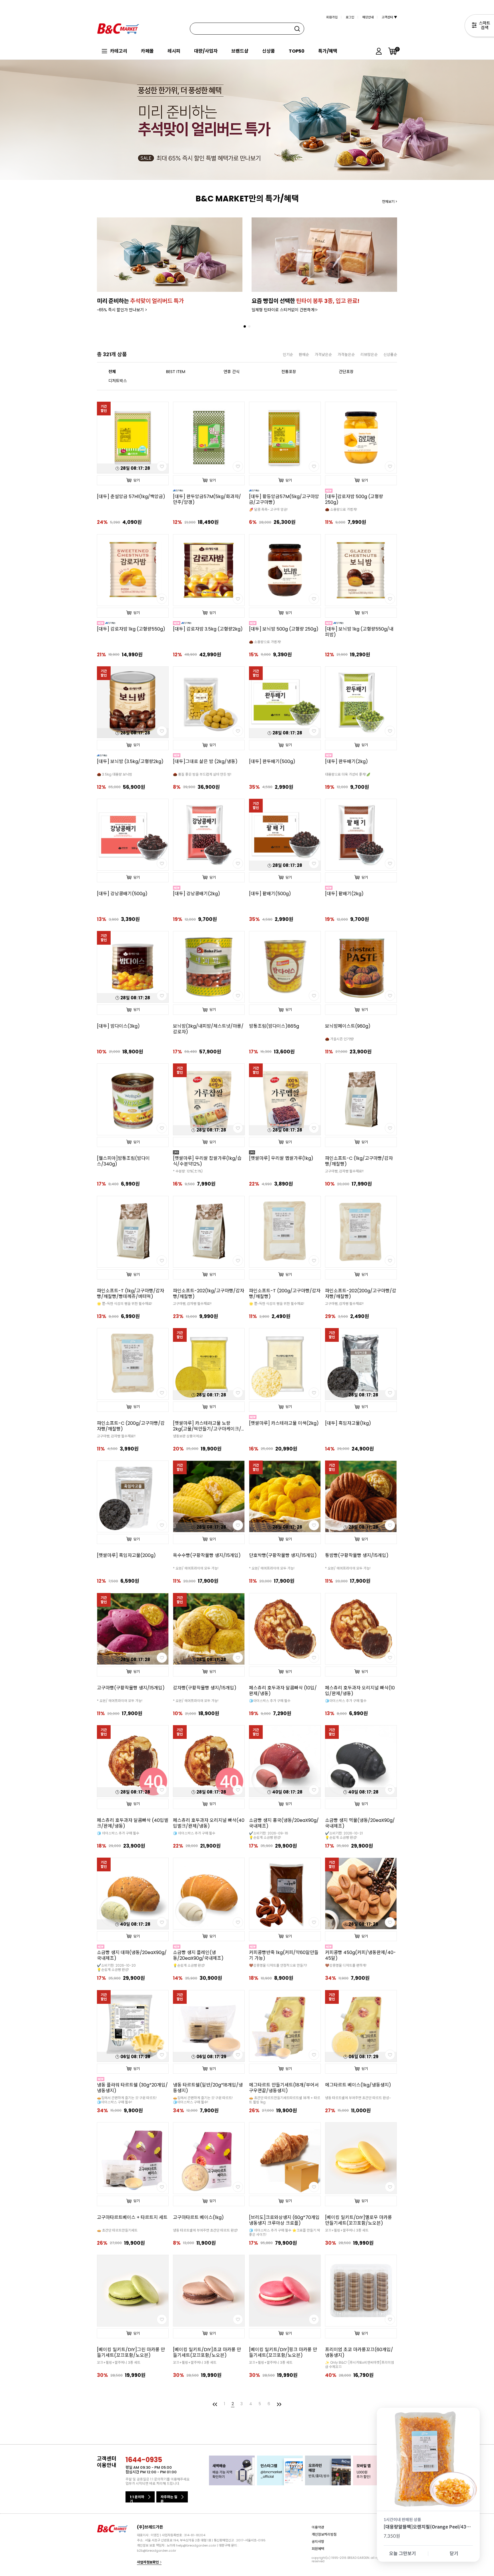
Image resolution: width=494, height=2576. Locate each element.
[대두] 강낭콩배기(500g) (122, 894)
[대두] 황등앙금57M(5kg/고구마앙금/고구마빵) (284, 500)
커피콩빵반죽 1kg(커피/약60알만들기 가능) (284, 1955)
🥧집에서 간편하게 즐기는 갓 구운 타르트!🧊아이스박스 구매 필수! (127, 2100)
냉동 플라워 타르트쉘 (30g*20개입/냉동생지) (132, 2088)
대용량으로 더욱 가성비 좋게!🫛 (348, 774)
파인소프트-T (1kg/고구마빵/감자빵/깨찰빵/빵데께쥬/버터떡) (131, 1294)
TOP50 (297, 51)
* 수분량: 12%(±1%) (188, 1171)
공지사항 (318, 2541)
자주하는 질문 (169, 2498)
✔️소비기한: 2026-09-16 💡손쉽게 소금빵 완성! (269, 1835)
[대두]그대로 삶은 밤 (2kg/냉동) (205, 762)
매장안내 (368, 17)
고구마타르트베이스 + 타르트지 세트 (132, 2218)
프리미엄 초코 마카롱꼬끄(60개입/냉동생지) (359, 2353)
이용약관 (318, 2527)
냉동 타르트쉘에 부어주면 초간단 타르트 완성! (205, 2230)
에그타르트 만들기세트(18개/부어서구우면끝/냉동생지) (284, 2088)
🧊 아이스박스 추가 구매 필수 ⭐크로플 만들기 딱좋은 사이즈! (285, 2232)
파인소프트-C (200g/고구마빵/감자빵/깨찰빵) (131, 1426)
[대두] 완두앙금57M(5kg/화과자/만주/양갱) (207, 500)
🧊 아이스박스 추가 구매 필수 (118, 1833)
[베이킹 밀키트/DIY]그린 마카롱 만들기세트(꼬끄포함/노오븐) (131, 2353)
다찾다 (479, 27)
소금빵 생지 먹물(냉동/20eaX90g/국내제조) (360, 1823)
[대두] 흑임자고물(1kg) (348, 1423)
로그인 (350, 17)
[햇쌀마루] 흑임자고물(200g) (126, 1555)
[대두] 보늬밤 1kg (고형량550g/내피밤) (359, 632)
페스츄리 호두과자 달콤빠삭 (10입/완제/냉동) (283, 1691)
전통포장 (289, 372)
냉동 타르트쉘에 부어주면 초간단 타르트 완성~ (358, 2098)
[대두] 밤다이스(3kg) (118, 1026)
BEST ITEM (176, 372)
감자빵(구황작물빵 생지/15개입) (205, 1688)
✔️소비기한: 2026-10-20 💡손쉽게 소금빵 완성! (116, 1967)
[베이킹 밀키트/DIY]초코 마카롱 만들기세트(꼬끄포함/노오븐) (207, 2353)
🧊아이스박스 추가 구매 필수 (270, 1701)
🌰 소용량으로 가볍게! (341, 509)
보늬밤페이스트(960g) (348, 1026)
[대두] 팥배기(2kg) (344, 894)
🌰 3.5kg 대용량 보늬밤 (114, 774)
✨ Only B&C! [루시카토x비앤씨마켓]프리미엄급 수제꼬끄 (359, 2365)
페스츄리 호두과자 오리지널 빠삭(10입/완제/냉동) (360, 1691)
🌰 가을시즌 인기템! (339, 1039)
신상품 (269, 51)
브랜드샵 (240, 51)
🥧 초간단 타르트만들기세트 (117, 2230)
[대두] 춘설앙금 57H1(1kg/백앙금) (131, 497)
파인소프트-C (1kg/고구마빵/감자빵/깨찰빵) (359, 1161)
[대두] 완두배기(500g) (272, 762)
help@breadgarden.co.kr (196, 2545)
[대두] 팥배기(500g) (270, 894)
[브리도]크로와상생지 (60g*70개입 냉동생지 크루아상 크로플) (284, 2220)
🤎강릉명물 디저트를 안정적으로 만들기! (278, 1965)
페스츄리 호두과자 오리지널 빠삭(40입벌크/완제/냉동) (209, 1823)
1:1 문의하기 (137, 2498)
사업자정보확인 (148, 2562)
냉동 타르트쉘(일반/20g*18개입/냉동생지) (208, 2088)
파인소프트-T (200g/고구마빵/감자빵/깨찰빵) (285, 1294)
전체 (112, 372)
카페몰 (147, 51)
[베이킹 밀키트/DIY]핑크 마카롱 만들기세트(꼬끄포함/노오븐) (283, 2353)
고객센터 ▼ (389, 17)
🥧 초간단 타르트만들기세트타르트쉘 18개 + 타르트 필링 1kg (285, 2100)
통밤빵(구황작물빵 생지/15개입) (357, 1555)
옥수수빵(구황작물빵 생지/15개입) (207, 1555)
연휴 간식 (232, 372)
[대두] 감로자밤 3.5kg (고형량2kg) (208, 629)
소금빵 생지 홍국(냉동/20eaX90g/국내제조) (284, 1823)
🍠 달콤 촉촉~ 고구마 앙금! (268, 509)
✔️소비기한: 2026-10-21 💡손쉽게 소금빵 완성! (344, 1835)
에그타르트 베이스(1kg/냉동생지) (358, 2085)
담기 (137, 480)
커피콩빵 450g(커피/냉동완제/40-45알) (360, 1955)
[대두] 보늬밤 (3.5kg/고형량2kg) (130, 762)
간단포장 (346, 372)
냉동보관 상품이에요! (188, 1436)
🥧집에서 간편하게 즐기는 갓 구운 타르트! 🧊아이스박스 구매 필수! (203, 2100)
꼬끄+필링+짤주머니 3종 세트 (347, 2230)
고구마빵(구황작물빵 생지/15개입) (131, 1688)
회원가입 (332, 17)
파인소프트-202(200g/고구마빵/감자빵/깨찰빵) (361, 1294)
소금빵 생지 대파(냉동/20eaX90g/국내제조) (132, 1955)
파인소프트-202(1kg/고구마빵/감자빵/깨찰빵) (209, 1294)
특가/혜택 (328, 51)
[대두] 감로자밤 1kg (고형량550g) (131, 629)
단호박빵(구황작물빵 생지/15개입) (283, 1555)
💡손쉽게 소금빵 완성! (189, 1965)
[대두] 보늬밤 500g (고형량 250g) (284, 629)
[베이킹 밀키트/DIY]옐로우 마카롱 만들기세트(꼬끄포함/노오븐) (358, 2220)
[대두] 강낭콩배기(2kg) (197, 894)
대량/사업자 (206, 51)
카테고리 (119, 51)
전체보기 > (390, 202)
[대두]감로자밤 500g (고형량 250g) (354, 500)
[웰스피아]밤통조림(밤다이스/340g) (123, 1161)
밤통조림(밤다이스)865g (274, 1026)
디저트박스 (118, 381)
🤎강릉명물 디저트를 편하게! (346, 1965)
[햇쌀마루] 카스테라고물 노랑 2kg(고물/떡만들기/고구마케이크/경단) (207, 1426)
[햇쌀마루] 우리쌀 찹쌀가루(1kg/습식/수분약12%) (207, 1161)
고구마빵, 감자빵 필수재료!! (344, 1171)
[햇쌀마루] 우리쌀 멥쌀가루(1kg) (281, 1158)
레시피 (174, 51)
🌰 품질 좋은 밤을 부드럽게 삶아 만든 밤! (202, 774)
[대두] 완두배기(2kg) (346, 762)
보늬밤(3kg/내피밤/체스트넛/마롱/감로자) (208, 1029)
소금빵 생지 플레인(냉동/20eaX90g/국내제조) (198, 1955)
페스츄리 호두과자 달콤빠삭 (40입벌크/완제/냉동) (133, 1823)
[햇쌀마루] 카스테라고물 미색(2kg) (284, 1423)
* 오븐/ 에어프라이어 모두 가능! (196, 1568)
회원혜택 (318, 2548)
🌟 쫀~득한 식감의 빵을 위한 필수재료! (125, 1304)
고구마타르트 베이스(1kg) (198, 2218)
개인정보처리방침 (324, 2534)
